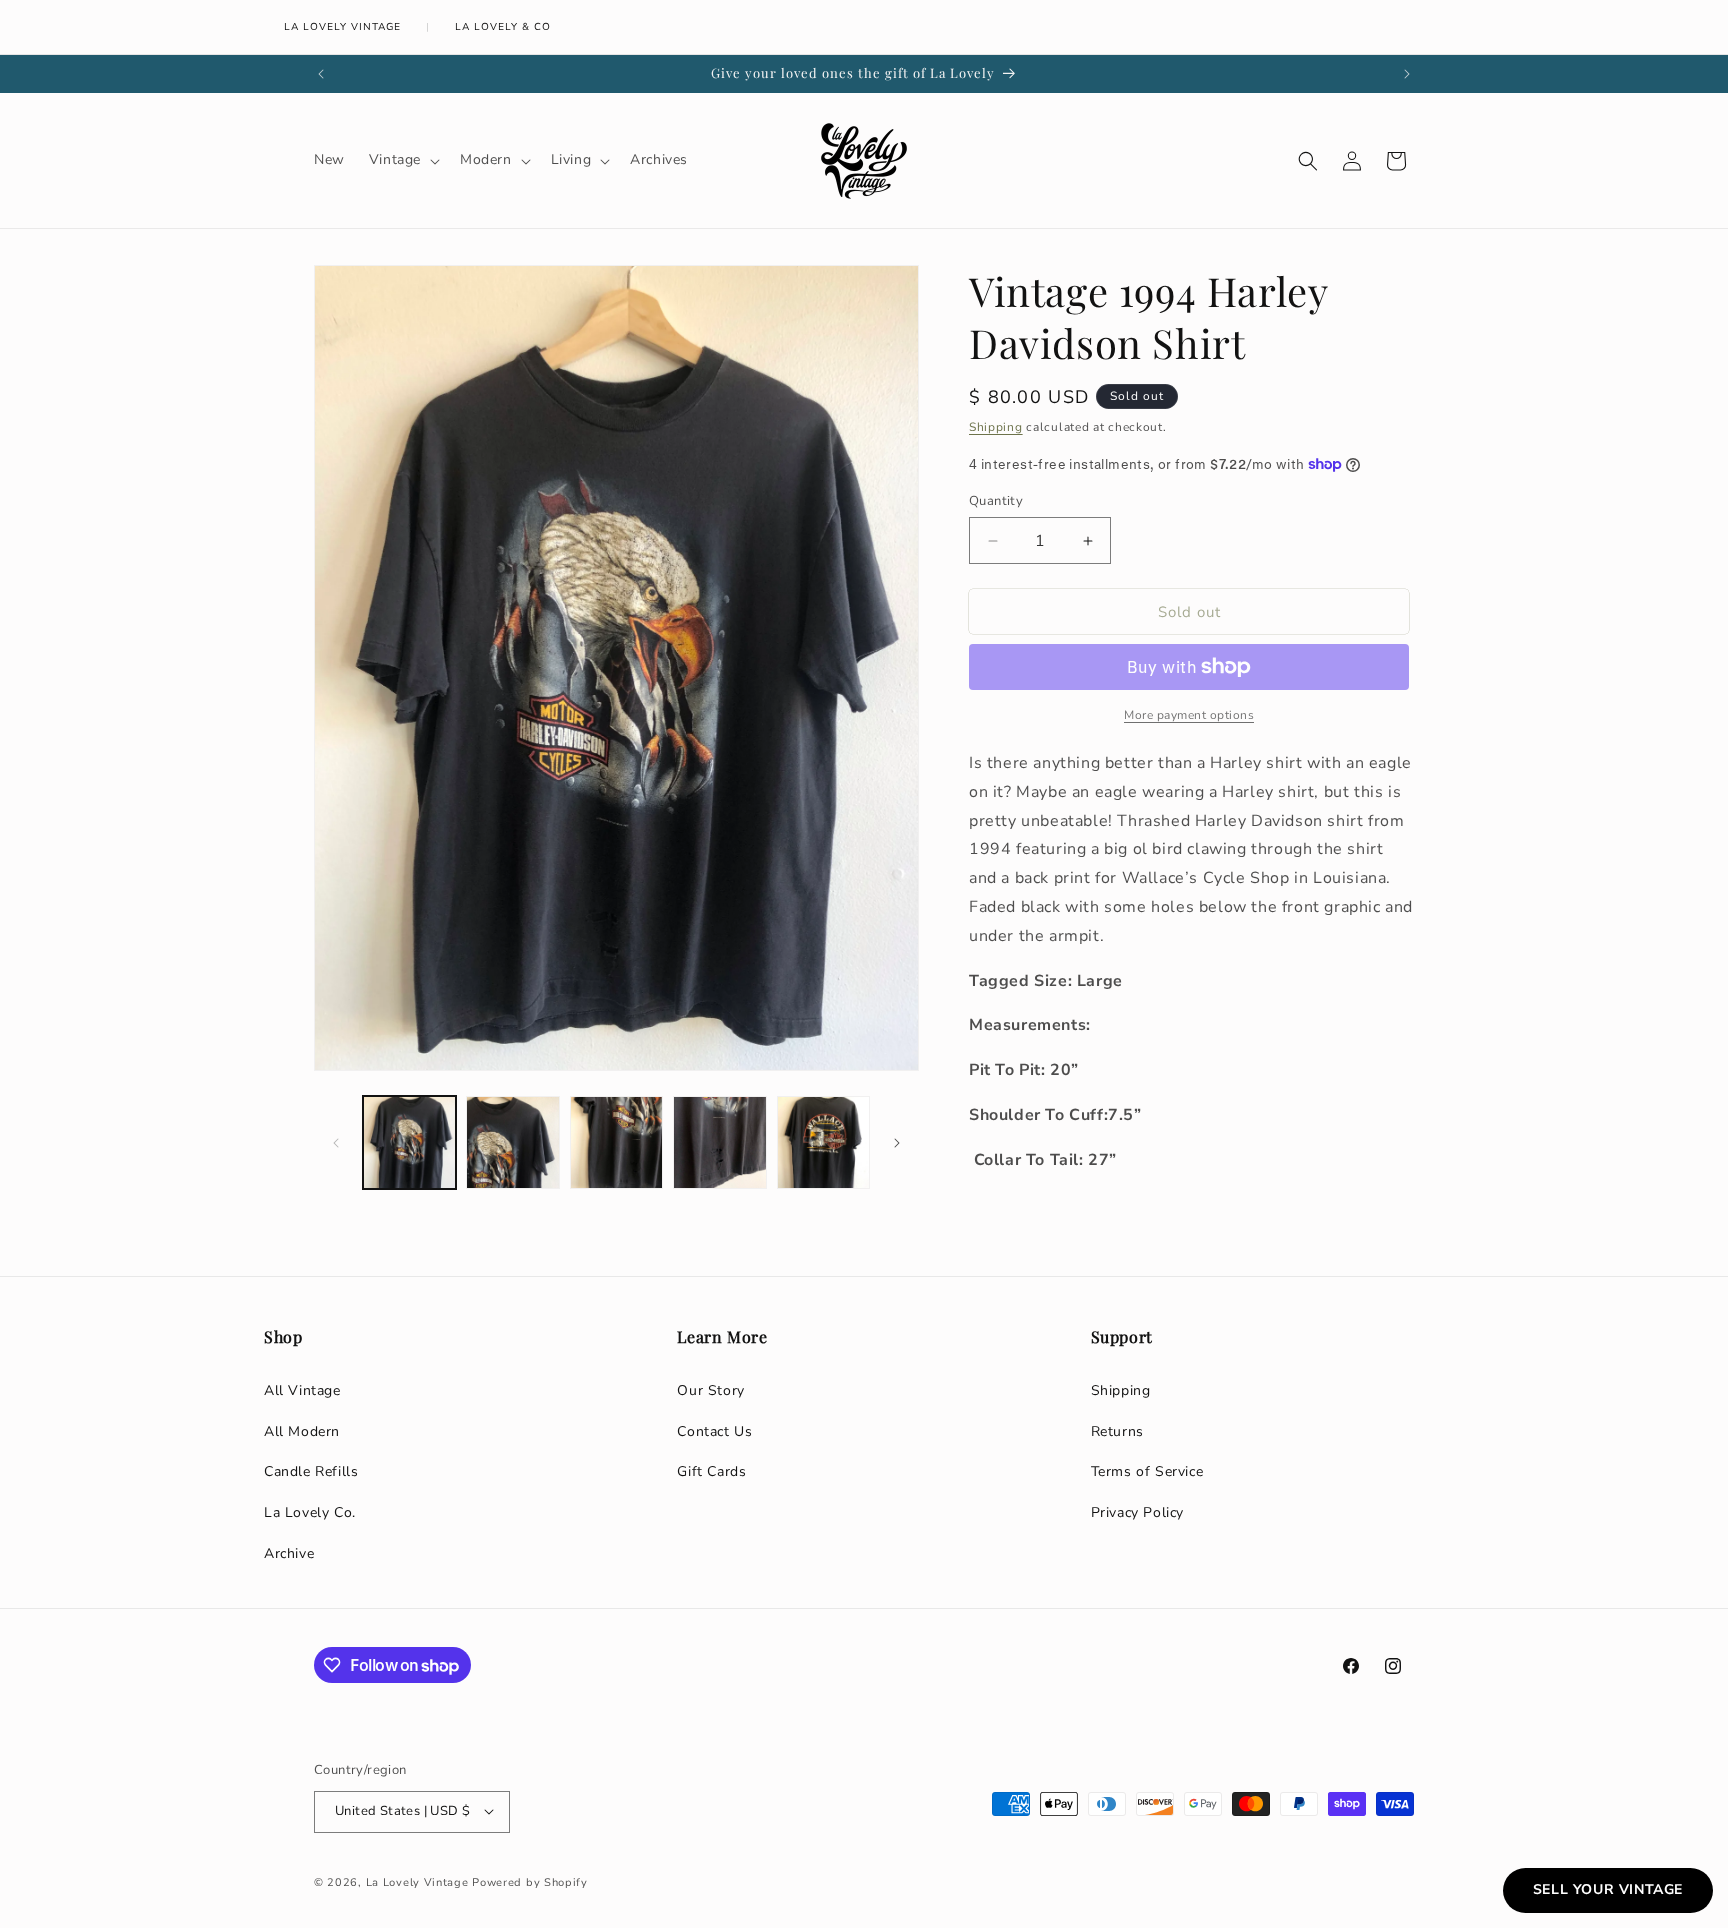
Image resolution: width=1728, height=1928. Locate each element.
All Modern (302, 1431)
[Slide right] (897, 1143)
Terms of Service (1147, 1471)
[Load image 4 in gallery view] (719, 1142)
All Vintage (302, 1390)
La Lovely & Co (503, 27)
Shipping (996, 427)
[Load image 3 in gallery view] (616, 1142)
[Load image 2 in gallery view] (512, 1142)
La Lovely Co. (310, 1512)
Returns (1117, 1431)
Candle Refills (311, 1471)
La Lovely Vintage (342, 27)
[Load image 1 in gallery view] (409, 1142)
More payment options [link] (1189, 715)
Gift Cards (711, 1471)
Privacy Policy (1137, 1512)
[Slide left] (336, 1143)
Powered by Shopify (530, 1881)
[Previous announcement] (321, 74)
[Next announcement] (1407, 74)
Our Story (710, 1390)
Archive (289, 1553)
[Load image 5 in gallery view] (823, 1142)
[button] (402, 160)
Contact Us (714, 1431)
